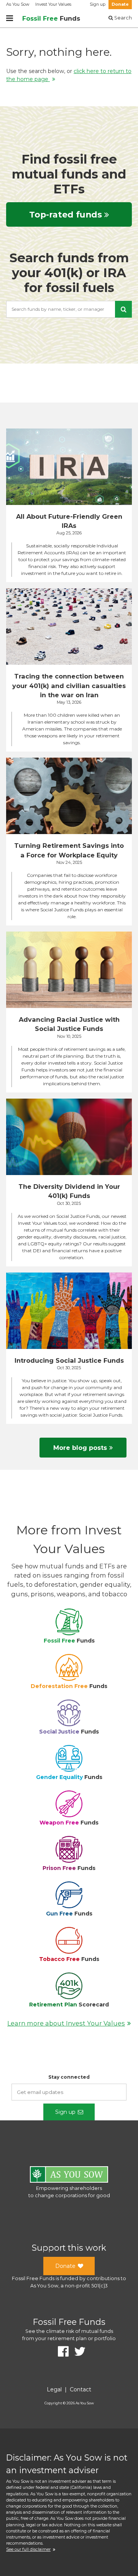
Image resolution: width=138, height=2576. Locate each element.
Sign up (98, 4)
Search (122, 18)
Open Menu (10, 18)
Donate (120, 4)
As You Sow (18, 4)
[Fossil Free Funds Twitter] (77, 2352)
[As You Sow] (69, 2176)
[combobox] (69, 309)
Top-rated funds (66, 214)
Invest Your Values (53, 4)
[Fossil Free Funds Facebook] (61, 2352)
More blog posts (80, 1448)
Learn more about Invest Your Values (66, 2023)
